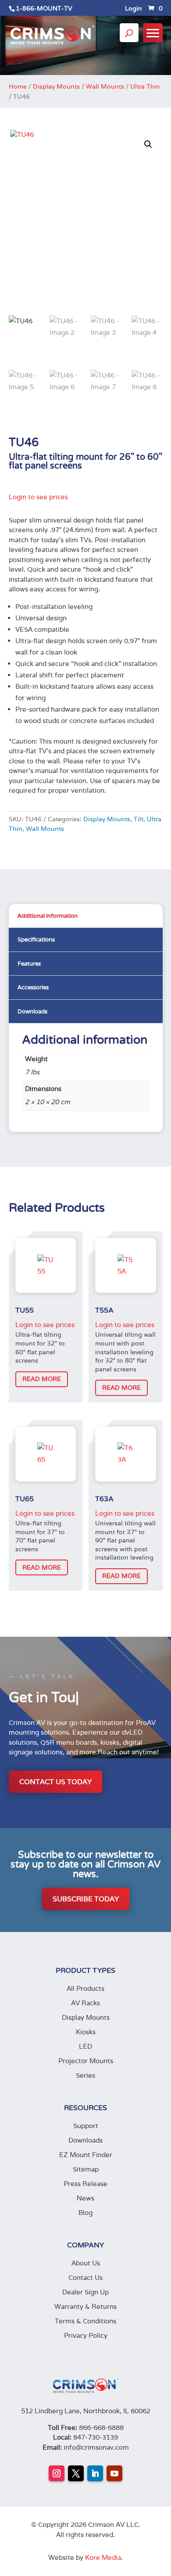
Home (18, 86)
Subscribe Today (86, 1899)
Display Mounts (56, 86)
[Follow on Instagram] (57, 2473)
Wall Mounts (105, 86)
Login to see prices (38, 497)
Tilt (139, 819)
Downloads (32, 1011)
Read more (42, 1379)
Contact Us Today (55, 1782)
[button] (148, 144)
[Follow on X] (76, 2473)
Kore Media (103, 2557)
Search (129, 41)
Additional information (48, 916)
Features (29, 964)
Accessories (33, 987)
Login (134, 9)
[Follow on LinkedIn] (95, 2473)
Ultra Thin (145, 86)
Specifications (36, 939)
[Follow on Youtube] (114, 2473)
